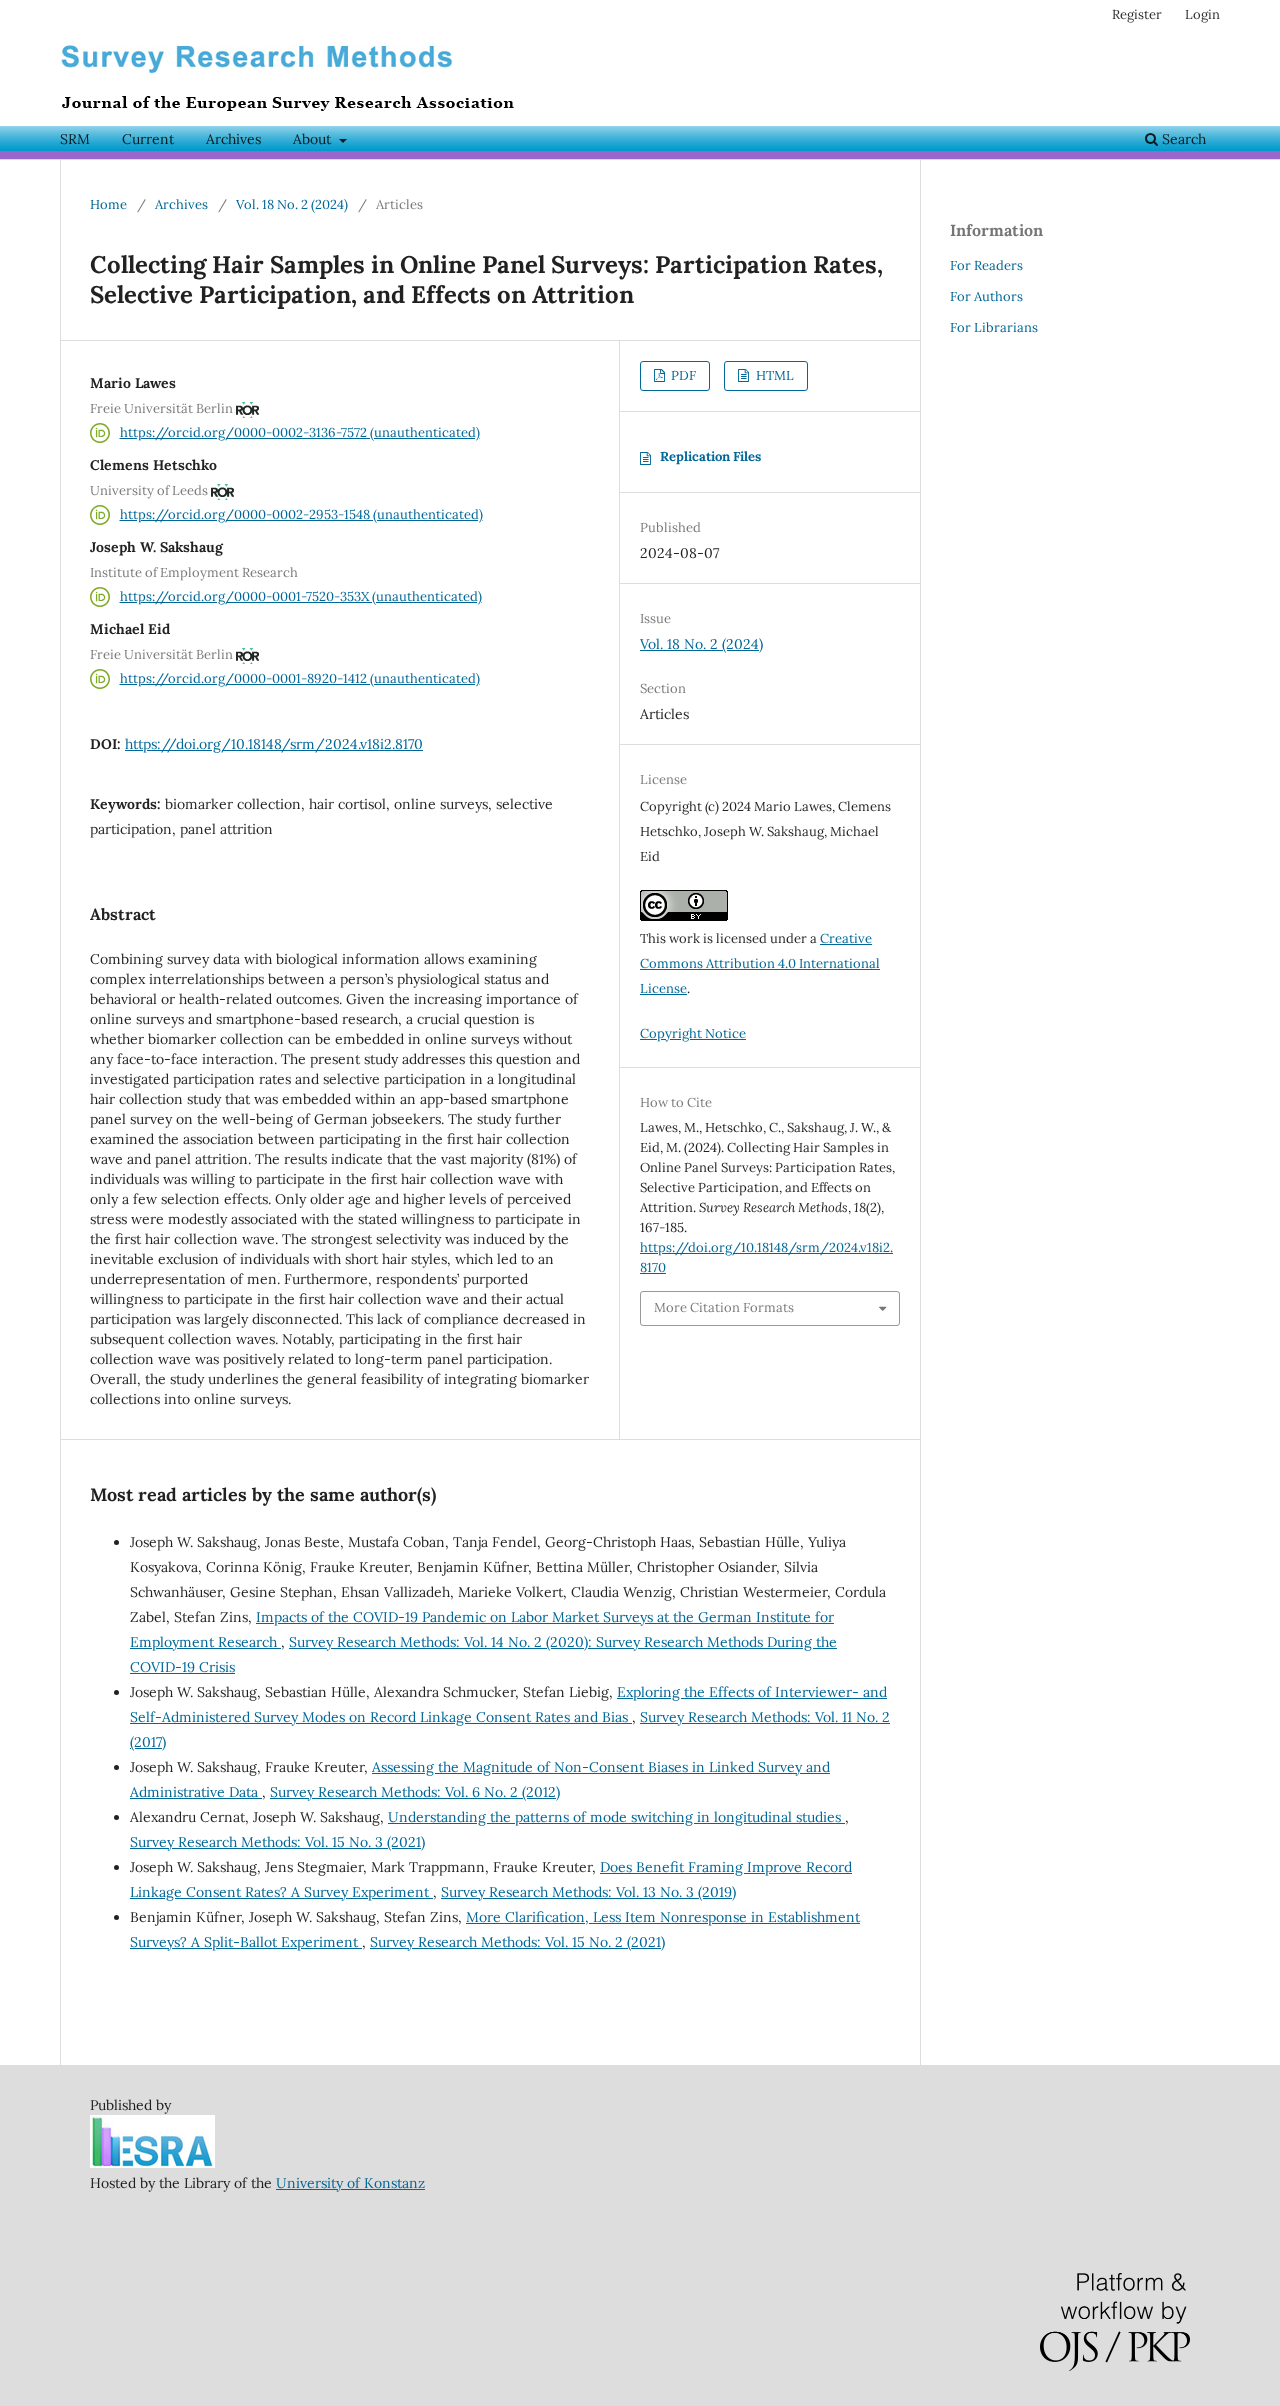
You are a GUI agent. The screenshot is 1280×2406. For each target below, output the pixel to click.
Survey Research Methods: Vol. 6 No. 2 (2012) (415, 1792)
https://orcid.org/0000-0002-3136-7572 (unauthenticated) (300, 432)
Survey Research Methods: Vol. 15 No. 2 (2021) (517, 1942)
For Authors (986, 296)
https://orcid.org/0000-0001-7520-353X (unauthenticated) (301, 596)
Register (1137, 14)
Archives (233, 139)
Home (108, 204)
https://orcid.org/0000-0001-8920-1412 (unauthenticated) (300, 678)
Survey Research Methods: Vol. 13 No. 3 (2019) (588, 1892)
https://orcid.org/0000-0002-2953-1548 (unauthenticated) (301, 514)
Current (148, 139)
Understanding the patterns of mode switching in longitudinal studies (616, 1817)
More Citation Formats (724, 1307)
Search (1182, 139)
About (314, 139)
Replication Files (710, 456)
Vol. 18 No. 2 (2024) (292, 204)
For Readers (986, 265)
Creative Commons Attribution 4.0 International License (760, 963)
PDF (682, 375)
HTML (773, 375)
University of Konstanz (350, 2183)
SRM (75, 139)
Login (1202, 14)
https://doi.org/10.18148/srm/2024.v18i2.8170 (274, 744)
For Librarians (994, 327)
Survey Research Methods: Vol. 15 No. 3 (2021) (277, 1842)
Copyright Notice (693, 1033)
